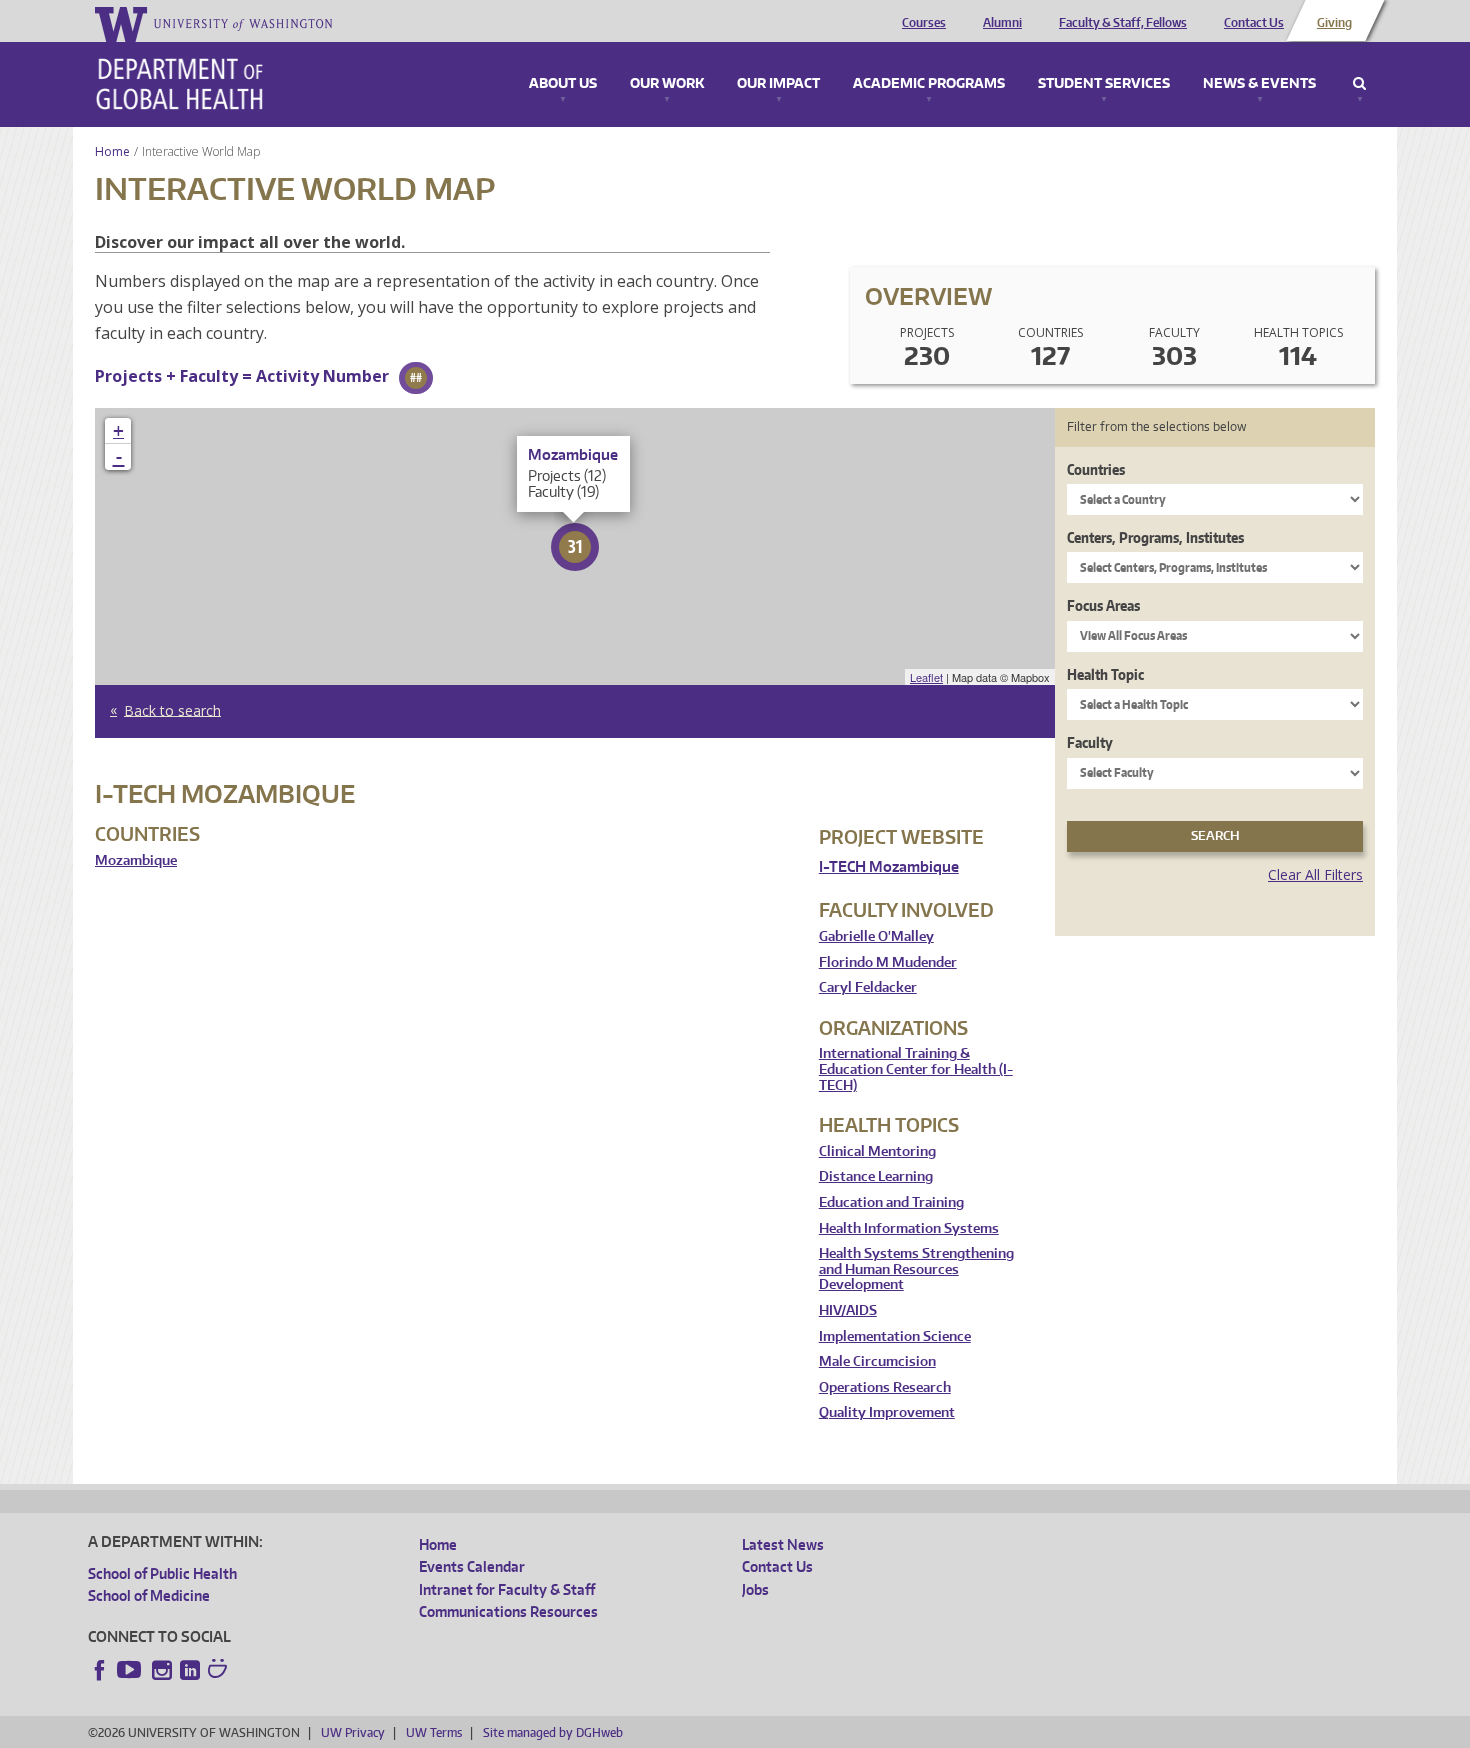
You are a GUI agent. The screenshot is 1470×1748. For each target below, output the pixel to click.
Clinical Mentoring (877, 1151)
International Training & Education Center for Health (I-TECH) (916, 1069)
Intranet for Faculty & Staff (507, 1589)
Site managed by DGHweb (553, 1732)
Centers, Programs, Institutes (1155, 537)
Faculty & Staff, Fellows (1123, 23)
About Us (563, 84)
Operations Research (885, 1387)
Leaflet (926, 677)
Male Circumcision (877, 1361)
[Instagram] (162, 1670)
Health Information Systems (909, 1228)
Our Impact (778, 84)
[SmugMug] (220, 1671)
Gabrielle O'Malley (876, 936)
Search (1359, 84)
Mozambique (136, 860)
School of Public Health (162, 1573)
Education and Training (891, 1202)
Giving (1334, 23)
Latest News (783, 1544)
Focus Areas (1103, 605)
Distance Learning (876, 1176)
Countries (1096, 469)
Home (112, 151)
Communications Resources (508, 1611)
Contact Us (1254, 23)
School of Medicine (149, 1595)
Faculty (1090, 742)
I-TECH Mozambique (889, 866)
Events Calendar (472, 1566)
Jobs (755, 1589)
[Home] (179, 84)
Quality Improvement (887, 1412)
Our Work (667, 84)
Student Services (1104, 84)
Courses (924, 23)
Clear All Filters (1315, 874)
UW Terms (434, 1732)
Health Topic (1105, 674)
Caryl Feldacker (868, 987)
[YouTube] (131, 1670)
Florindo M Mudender (888, 962)
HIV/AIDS (848, 1310)
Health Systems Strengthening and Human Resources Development (916, 1269)
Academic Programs (929, 84)
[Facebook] (100, 1670)
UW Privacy (353, 1732)
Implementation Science (895, 1336)
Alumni (1002, 23)
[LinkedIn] (190, 1670)
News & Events (1259, 84)
